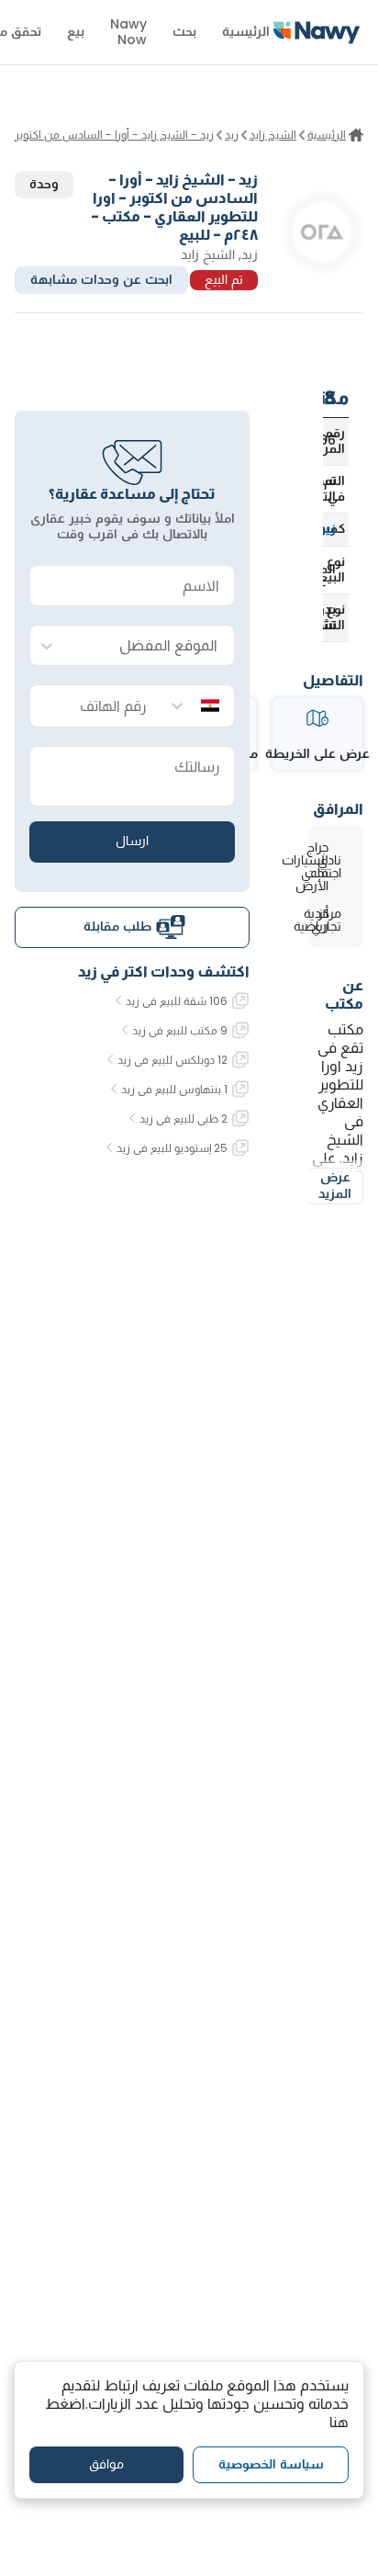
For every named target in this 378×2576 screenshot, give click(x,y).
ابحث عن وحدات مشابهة (101, 279)
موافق (106, 2464)
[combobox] (150, 646)
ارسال (132, 841)
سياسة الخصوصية (271, 2464)
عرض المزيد (335, 1185)
